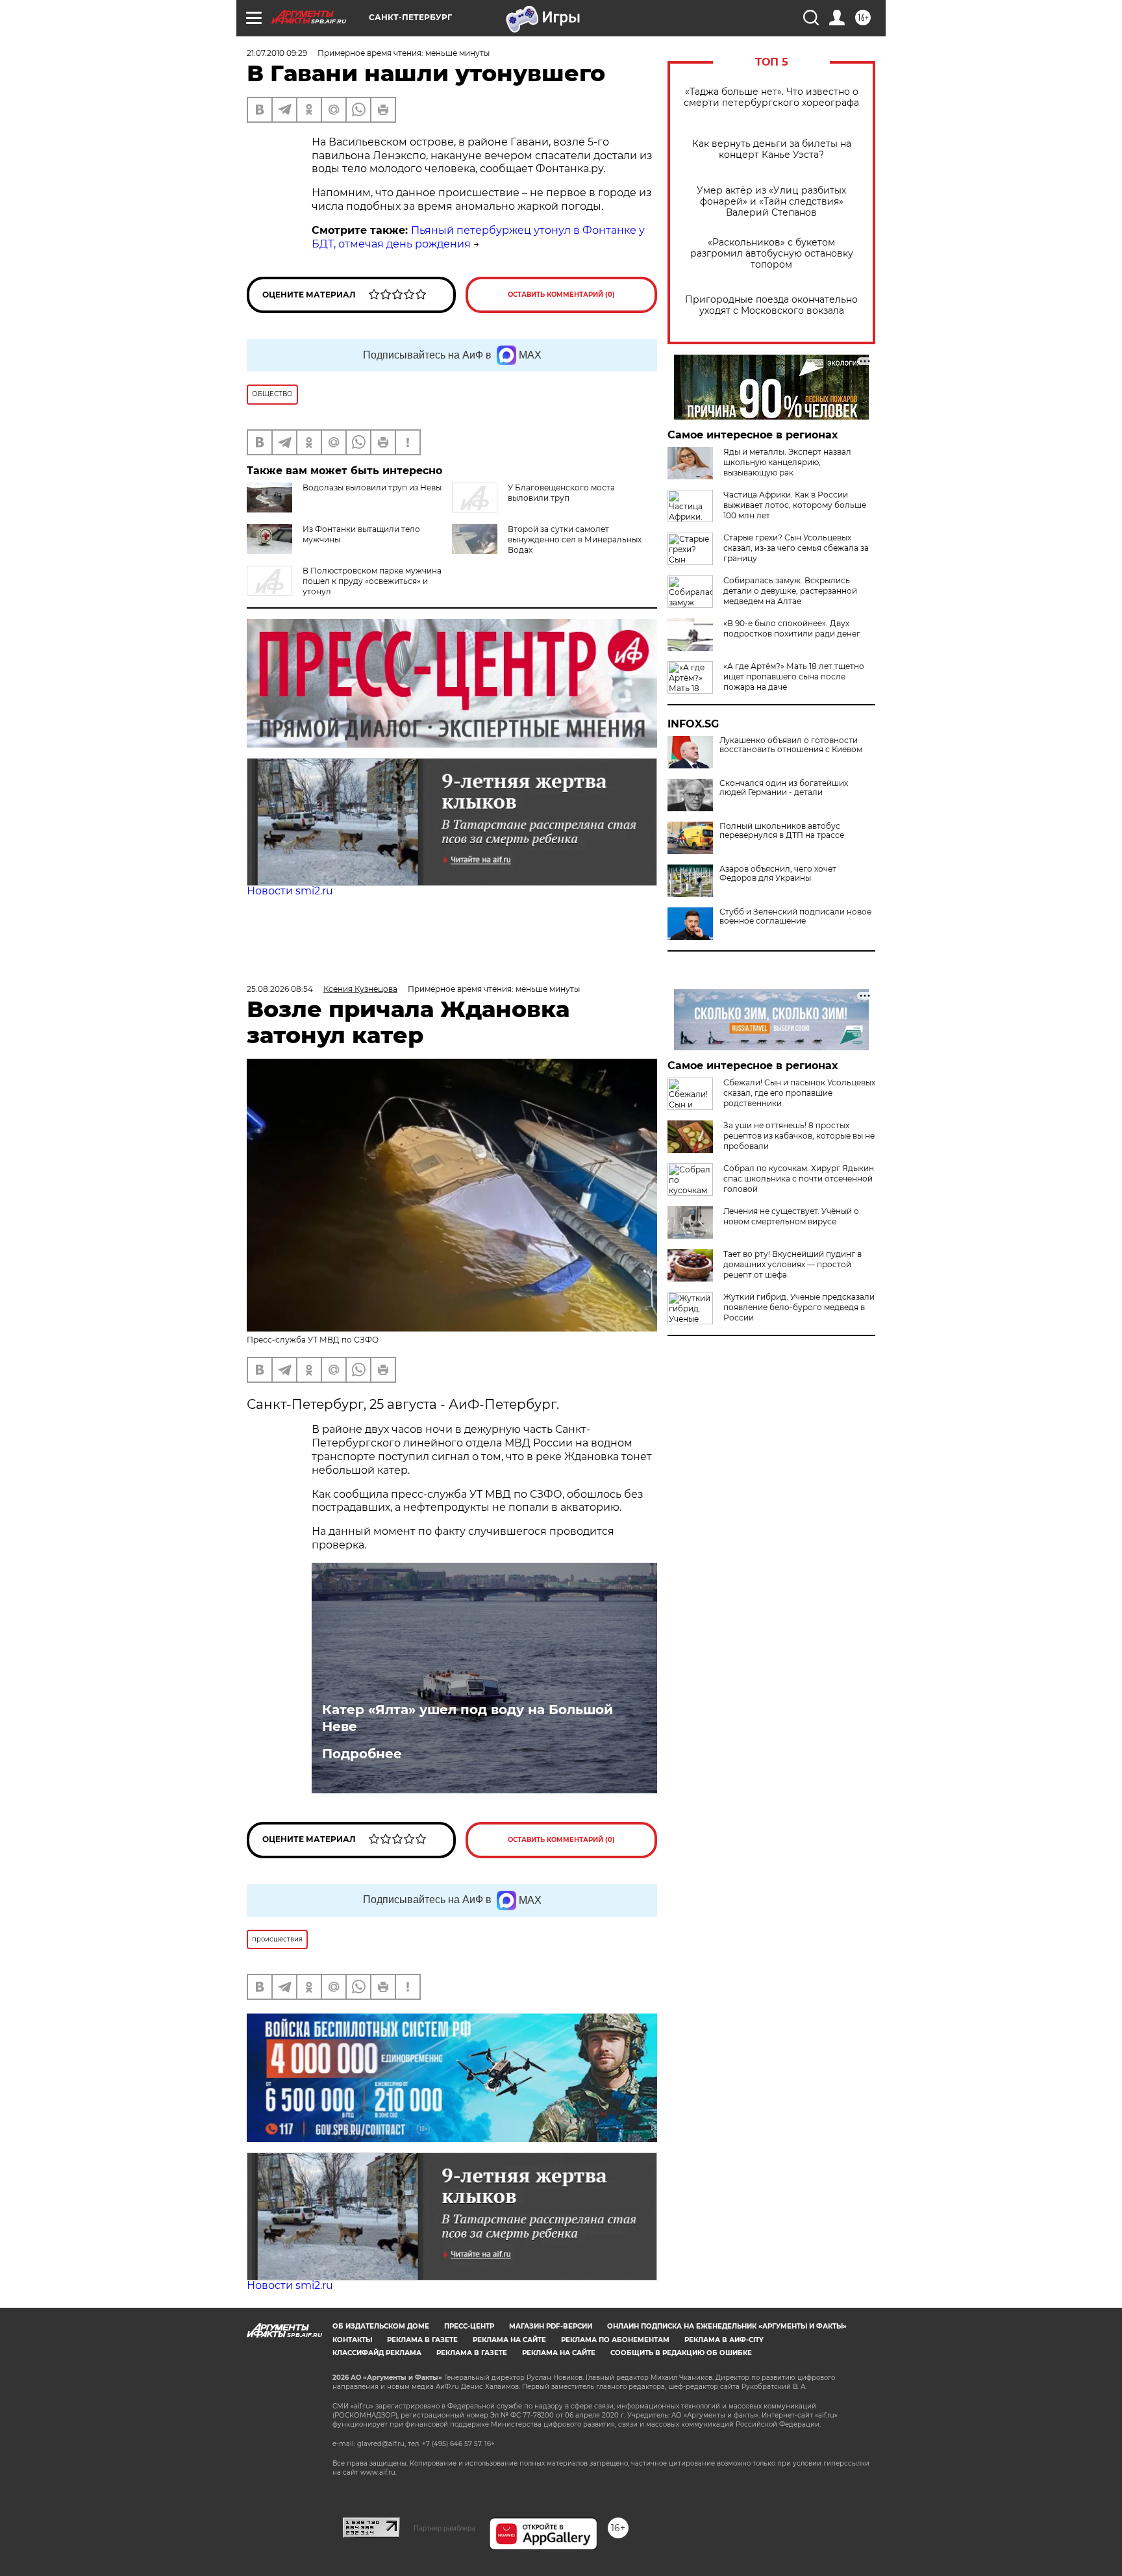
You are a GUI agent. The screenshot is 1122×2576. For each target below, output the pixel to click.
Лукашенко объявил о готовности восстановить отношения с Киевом (791, 745)
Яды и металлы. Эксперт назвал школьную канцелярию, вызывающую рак (787, 462)
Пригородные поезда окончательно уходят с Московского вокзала (771, 305)
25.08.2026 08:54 (280, 989)
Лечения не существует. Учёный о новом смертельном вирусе (791, 1216)
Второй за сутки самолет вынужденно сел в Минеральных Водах (575, 539)
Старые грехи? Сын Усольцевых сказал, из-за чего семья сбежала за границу (796, 548)
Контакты (352, 2340)
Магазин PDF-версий (551, 2326)
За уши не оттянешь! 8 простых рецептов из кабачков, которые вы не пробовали (799, 1136)
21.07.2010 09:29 (277, 53)
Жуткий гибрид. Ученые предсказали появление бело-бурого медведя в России (799, 1307)
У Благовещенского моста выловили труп (561, 493)
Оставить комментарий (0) (561, 295)
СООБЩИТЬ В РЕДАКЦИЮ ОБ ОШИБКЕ (681, 2353)
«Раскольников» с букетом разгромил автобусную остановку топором (772, 254)
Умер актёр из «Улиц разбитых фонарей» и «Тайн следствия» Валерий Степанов (771, 202)
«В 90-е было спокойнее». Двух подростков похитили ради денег (792, 628)
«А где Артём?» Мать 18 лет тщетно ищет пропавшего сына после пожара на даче (794, 676)
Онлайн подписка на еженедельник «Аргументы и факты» (727, 2326)
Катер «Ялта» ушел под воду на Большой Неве (467, 1718)
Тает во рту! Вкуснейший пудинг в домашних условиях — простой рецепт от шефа (792, 1264)
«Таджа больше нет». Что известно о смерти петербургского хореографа (771, 97)
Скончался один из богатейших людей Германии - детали (784, 788)
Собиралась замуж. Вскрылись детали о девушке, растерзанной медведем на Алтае (790, 591)
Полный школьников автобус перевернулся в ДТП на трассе (782, 831)
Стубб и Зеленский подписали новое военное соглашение (795, 916)
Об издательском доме (381, 2326)
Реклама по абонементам (615, 2340)
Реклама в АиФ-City (724, 2340)
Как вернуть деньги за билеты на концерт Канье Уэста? (772, 149)
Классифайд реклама (377, 2353)
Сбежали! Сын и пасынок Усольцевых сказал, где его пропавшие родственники (799, 1093)
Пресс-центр (469, 2326)
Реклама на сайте (509, 2340)
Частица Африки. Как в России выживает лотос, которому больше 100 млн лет (795, 505)
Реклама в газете (422, 2340)
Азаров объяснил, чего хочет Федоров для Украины (778, 874)
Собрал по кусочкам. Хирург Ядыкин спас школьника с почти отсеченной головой (799, 1179)
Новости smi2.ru (290, 891)
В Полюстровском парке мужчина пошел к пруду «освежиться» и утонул (372, 581)
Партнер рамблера (444, 2528)
